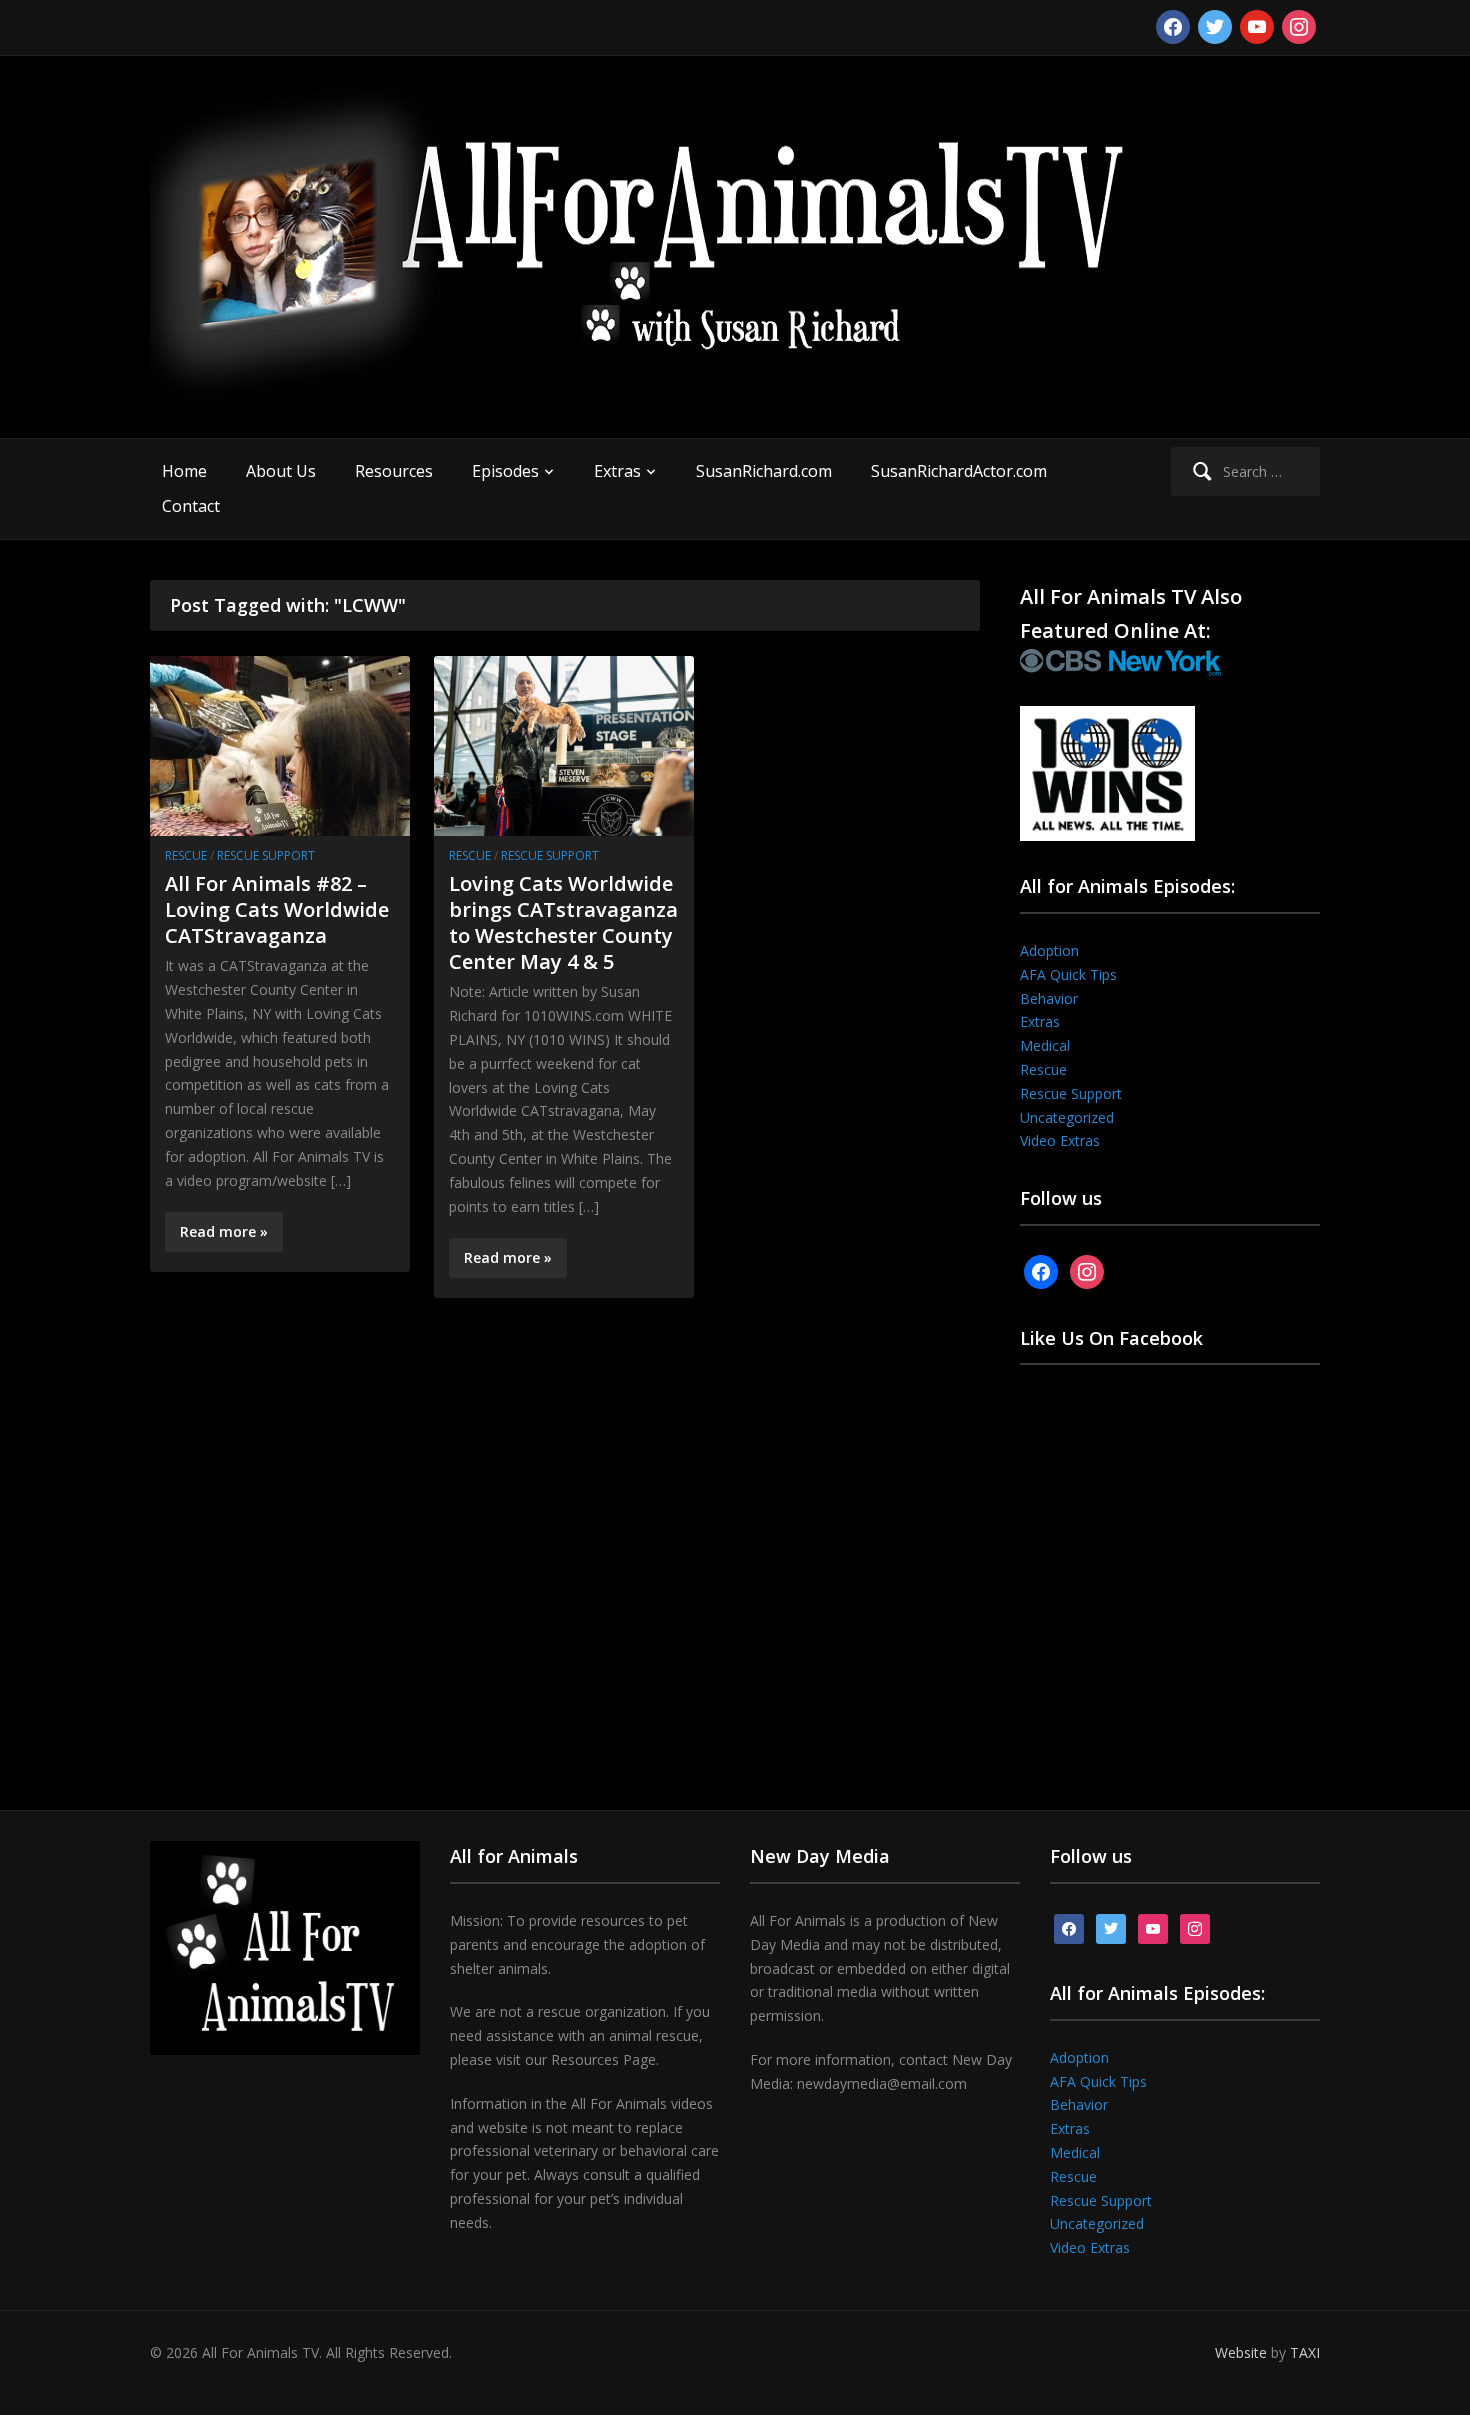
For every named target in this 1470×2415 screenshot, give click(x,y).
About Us (281, 471)
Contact (191, 506)
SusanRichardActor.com (959, 471)
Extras (617, 471)
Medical (1045, 1045)
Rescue (186, 855)
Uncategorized (1067, 1117)
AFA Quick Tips (1068, 974)
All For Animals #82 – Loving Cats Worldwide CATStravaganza (277, 909)
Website (1241, 2352)
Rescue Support (266, 855)
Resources (394, 471)
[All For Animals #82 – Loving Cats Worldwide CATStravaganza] (280, 744)
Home (184, 471)
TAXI (1305, 2352)
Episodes (505, 471)
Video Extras (1060, 1140)
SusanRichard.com (764, 471)
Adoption (1049, 950)
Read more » (224, 1231)
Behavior (1049, 998)
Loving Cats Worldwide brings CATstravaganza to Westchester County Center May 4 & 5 (563, 922)
